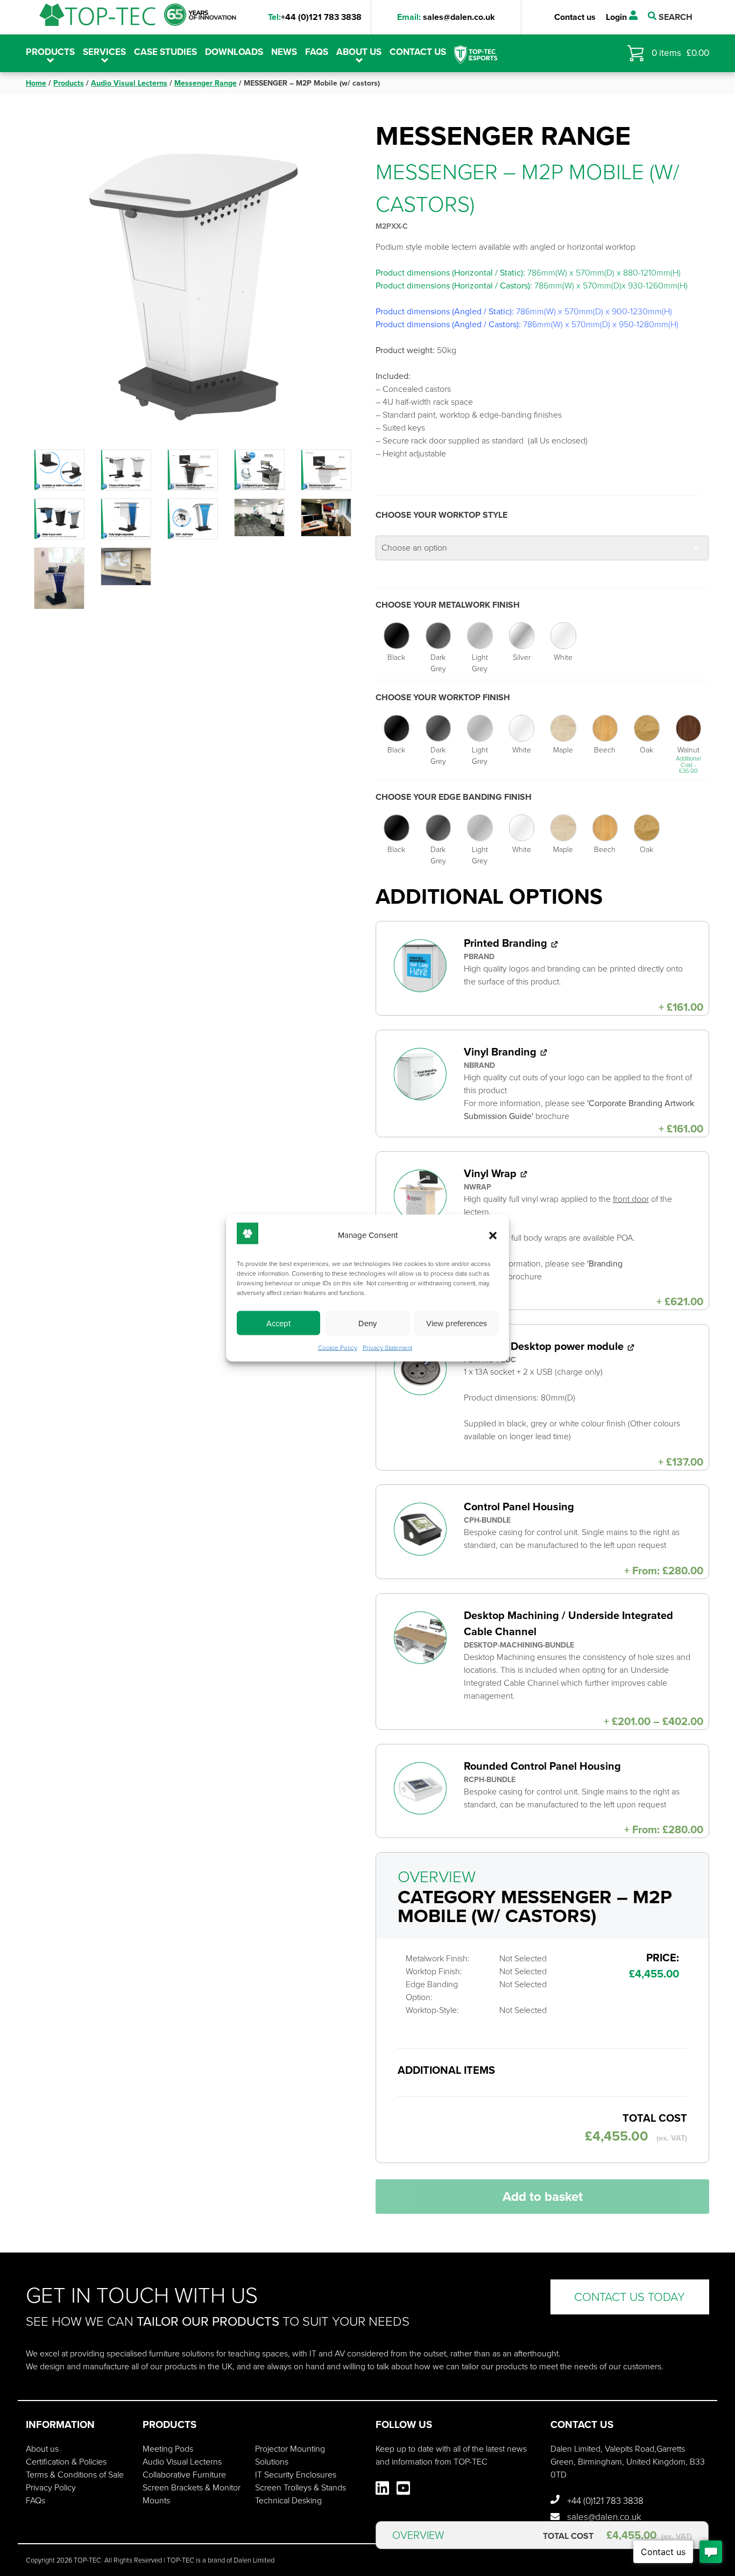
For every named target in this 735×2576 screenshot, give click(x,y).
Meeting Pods (168, 2449)
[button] (493, 1235)
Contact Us (418, 52)
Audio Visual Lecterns (129, 83)
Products (69, 83)
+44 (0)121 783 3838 (315, 17)
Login (617, 17)
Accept (278, 1323)
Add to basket (543, 2197)
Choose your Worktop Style (441, 515)
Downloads (234, 52)
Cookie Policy (338, 1348)
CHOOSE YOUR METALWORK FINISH (448, 605)
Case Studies (165, 52)
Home (36, 83)
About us (359, 52)
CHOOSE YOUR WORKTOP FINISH (443, 697)
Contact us (575, 17)
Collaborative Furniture (184, 2475)
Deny (367, 1323)
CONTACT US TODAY (630, 2297)
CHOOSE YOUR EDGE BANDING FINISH (454, 797)
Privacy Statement (387, 1348)
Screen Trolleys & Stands (301, 2487)
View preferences (457, 1323)
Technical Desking (288, 2500)
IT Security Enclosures (296, 2475)
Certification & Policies (66, 2462)
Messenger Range (206, 83)
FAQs (317, 52)
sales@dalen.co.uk (446, 17)
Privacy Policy (51, 2487)
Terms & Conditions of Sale (75, 2475)
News (284, 52)
